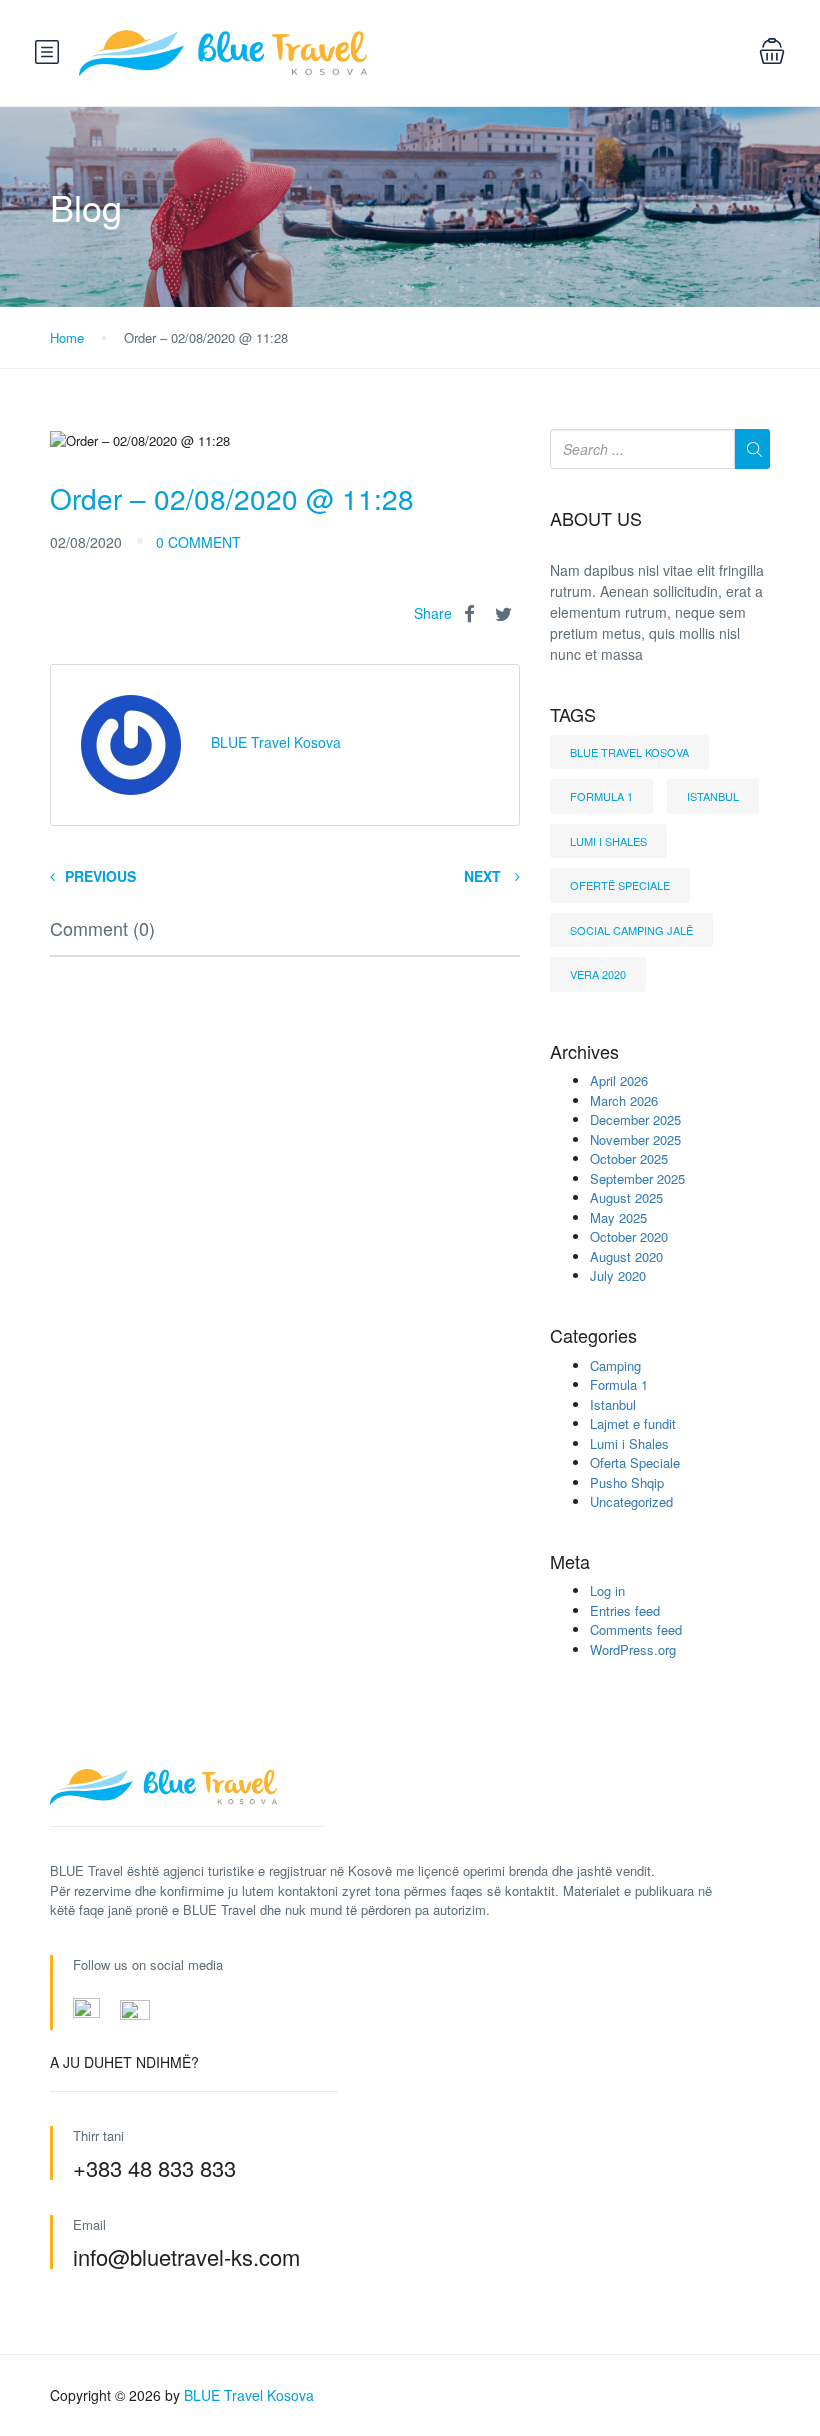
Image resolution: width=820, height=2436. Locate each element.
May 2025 (618, 1217)
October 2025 (629, 1158)
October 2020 (629, 1236)
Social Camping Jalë (631, 930)
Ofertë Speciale (620, 885)
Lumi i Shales (608, 841)
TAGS (573, 715)
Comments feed (636, 1629)
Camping (615, 1365)
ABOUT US (596, 519)
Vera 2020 (598, 974)
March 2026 (624, 1100)
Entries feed (625, 1610)
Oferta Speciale (635, 1462)
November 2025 (635, 1139)
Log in (607, 1590)
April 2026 (619, 1080)
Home (67, 337)
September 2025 (637, 1178)
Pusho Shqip (627, 1482)
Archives (584, 1052)
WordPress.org (633, 1649)
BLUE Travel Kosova (629, 752)
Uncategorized (631, 1501)
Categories (593, 1336)
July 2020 (618, 1275)
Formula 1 (601, 796)
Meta (570, 1562)
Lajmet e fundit (633, 1423)
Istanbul (713, 796)
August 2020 (626, 1256)
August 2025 (626, 1197)
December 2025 (635, 1119)
